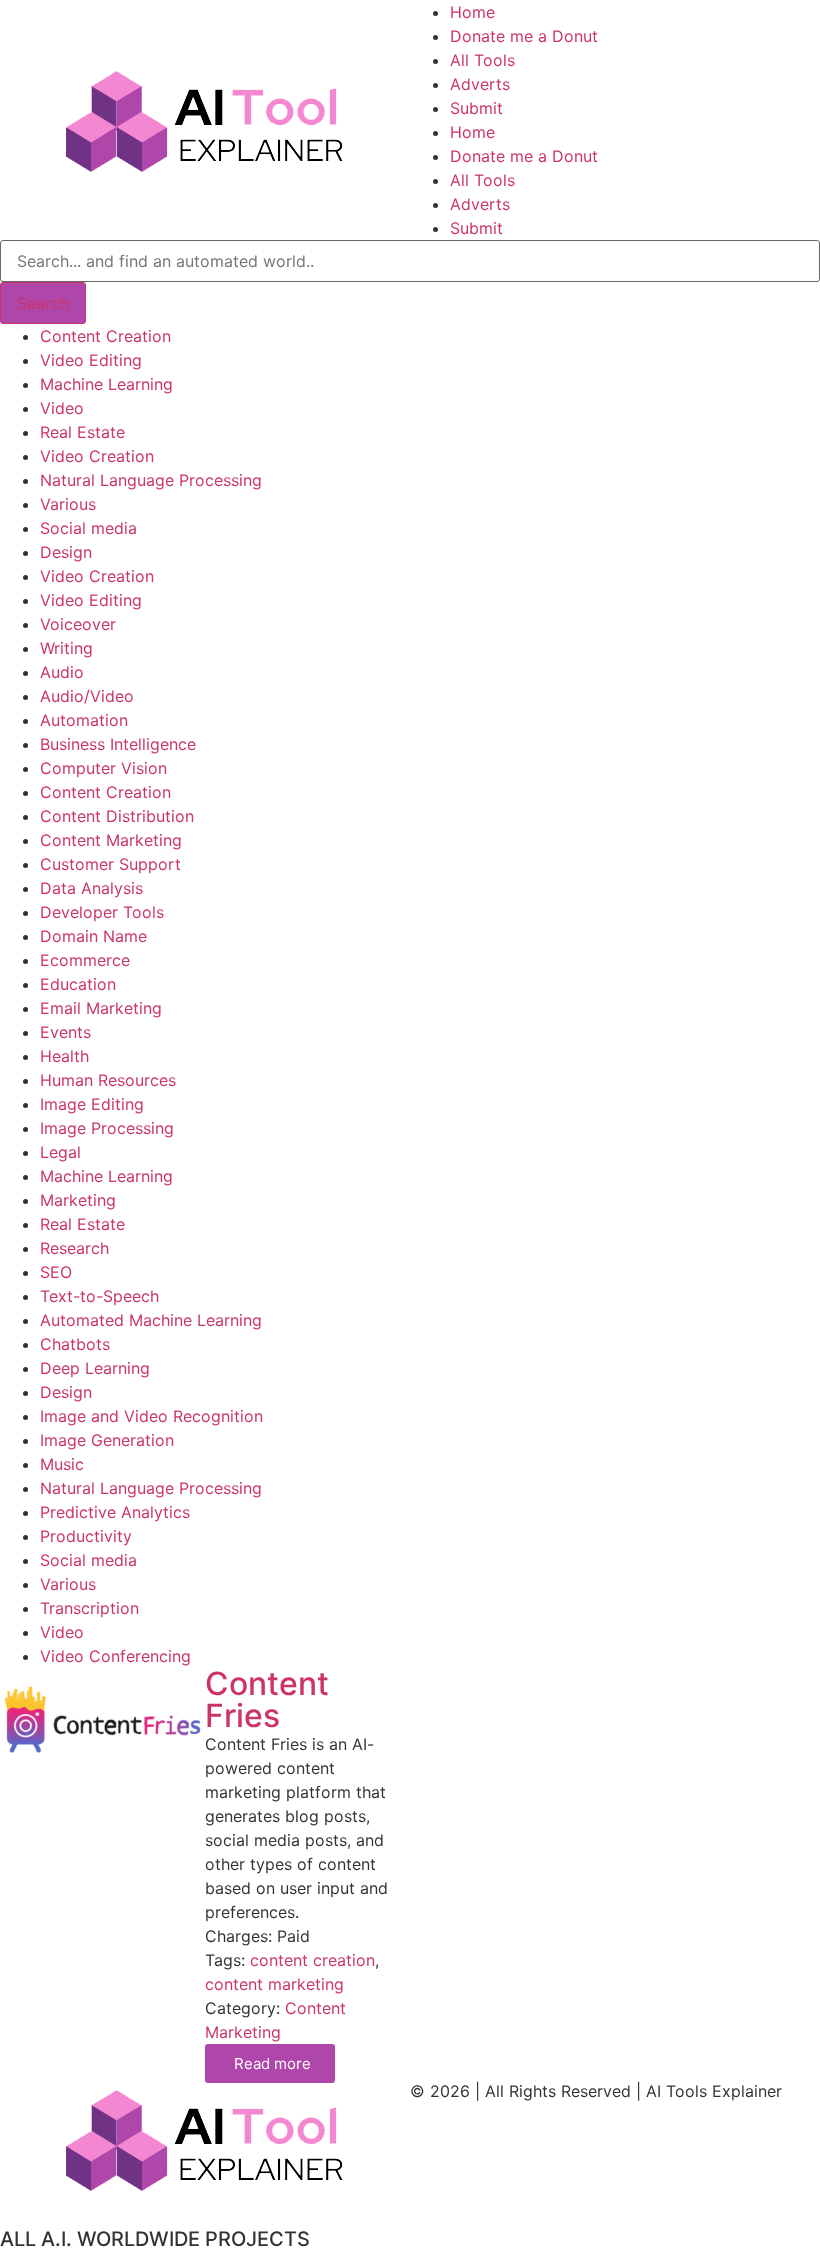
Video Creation (97, 456)
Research (74, 1248)
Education (78, 984)
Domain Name (93, 936)
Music (62, 1464)
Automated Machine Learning (151, 1320)
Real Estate (82, 432)
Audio (62, 672)
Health (64, 1056)
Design (66, 552)
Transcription (89, 1608)
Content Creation (105, 336)
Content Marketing (111, 840)
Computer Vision (103, 768)
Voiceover (78, 624)
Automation (84, 720)
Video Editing (91, 360)
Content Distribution (117, 816)
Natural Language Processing (151, 480)
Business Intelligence (118, 744)
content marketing (274, 1984)
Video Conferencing (115, 1656)
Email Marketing (101, 1008)
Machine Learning (106, 384)
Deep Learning (95, 1368)
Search (43, 303)
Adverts (480, 84)
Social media (88, 528)
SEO (56, 1272)
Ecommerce (85, 960)
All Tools (482, 60)
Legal (60, 1152)
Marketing (78, 1200)
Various (68, 504)
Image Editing (92, 1104)
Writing (66, 648)
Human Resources (108, 1080)
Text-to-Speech (99, 1296)
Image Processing (107, 1128)
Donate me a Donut (524, 36)
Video (62, 408)
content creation (312, 1960)
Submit (476, 108)
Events (65, 1032)
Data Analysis (91, 888)
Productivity (86, 1536)
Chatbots (75, 1344)
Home (472, 12)
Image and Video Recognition (151, 1416)
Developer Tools (102, 912)
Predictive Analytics (115, 1512)
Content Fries (267, 1699)
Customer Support (110, 864)
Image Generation (107, 1440)
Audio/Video (87, 696)
